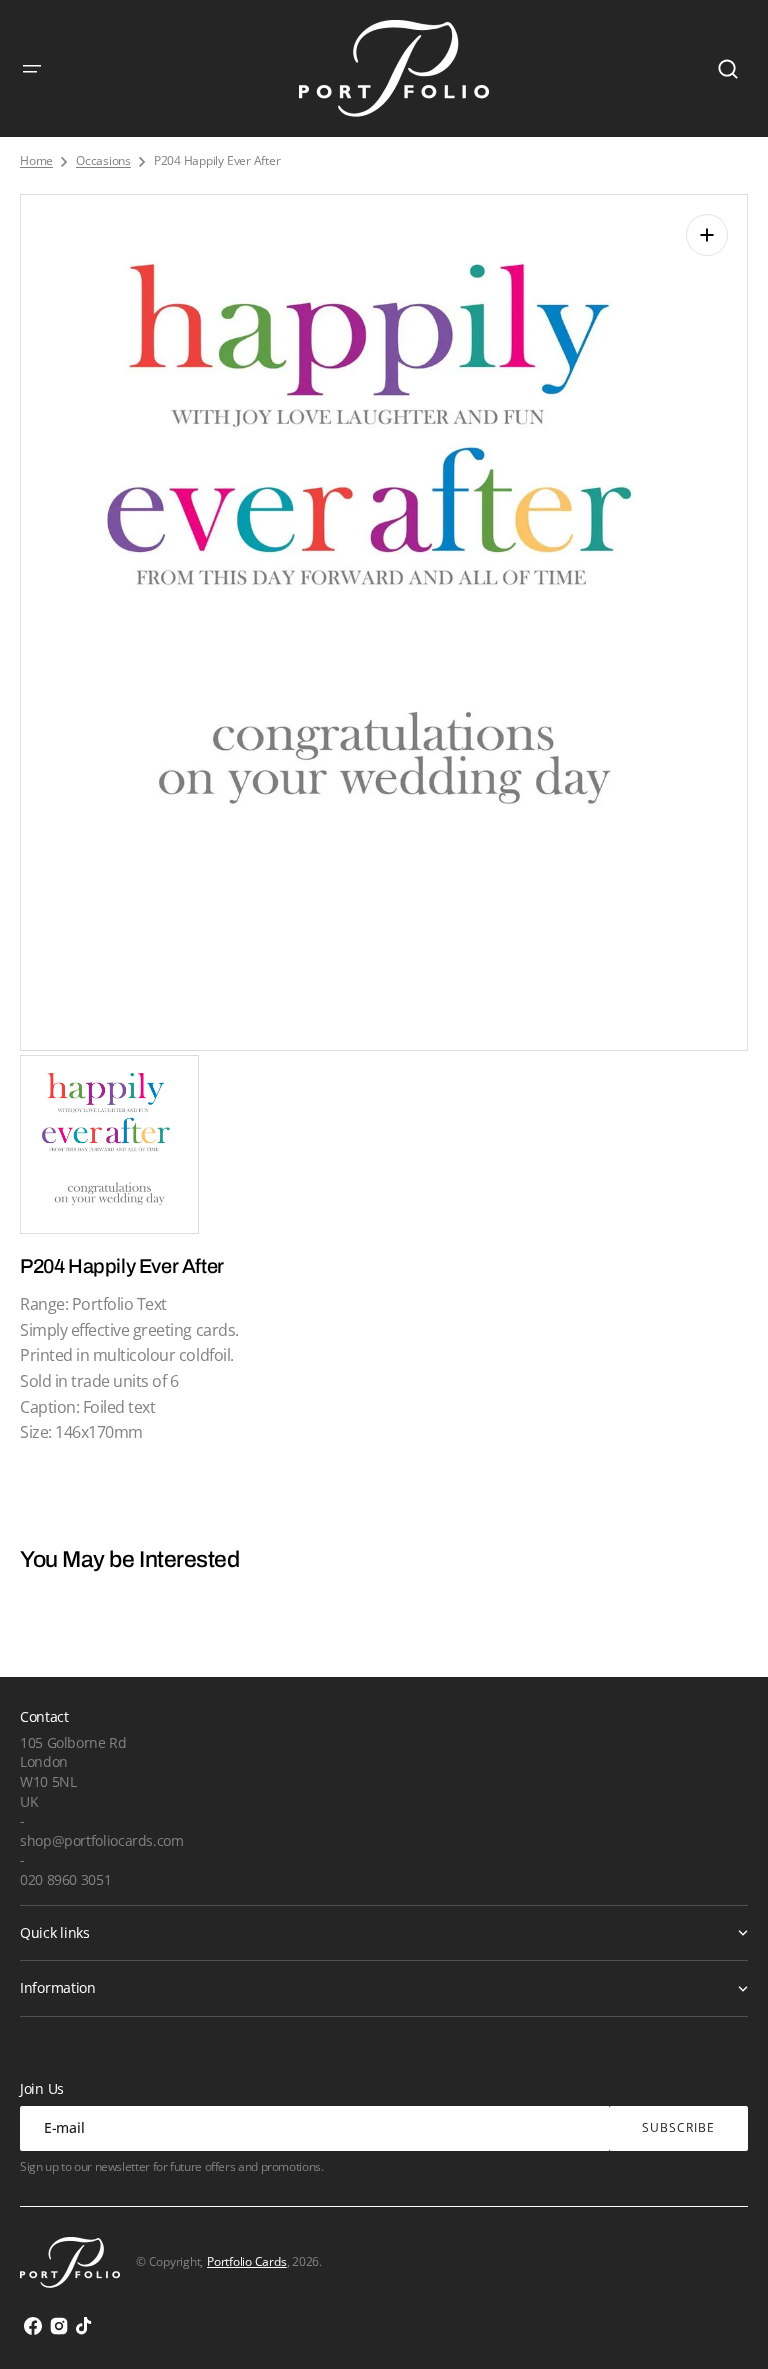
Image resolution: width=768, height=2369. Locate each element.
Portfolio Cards (246, 2261)
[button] (32, 69)
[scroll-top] (725, 2326)
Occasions (103, 161)
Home (36, 161)
